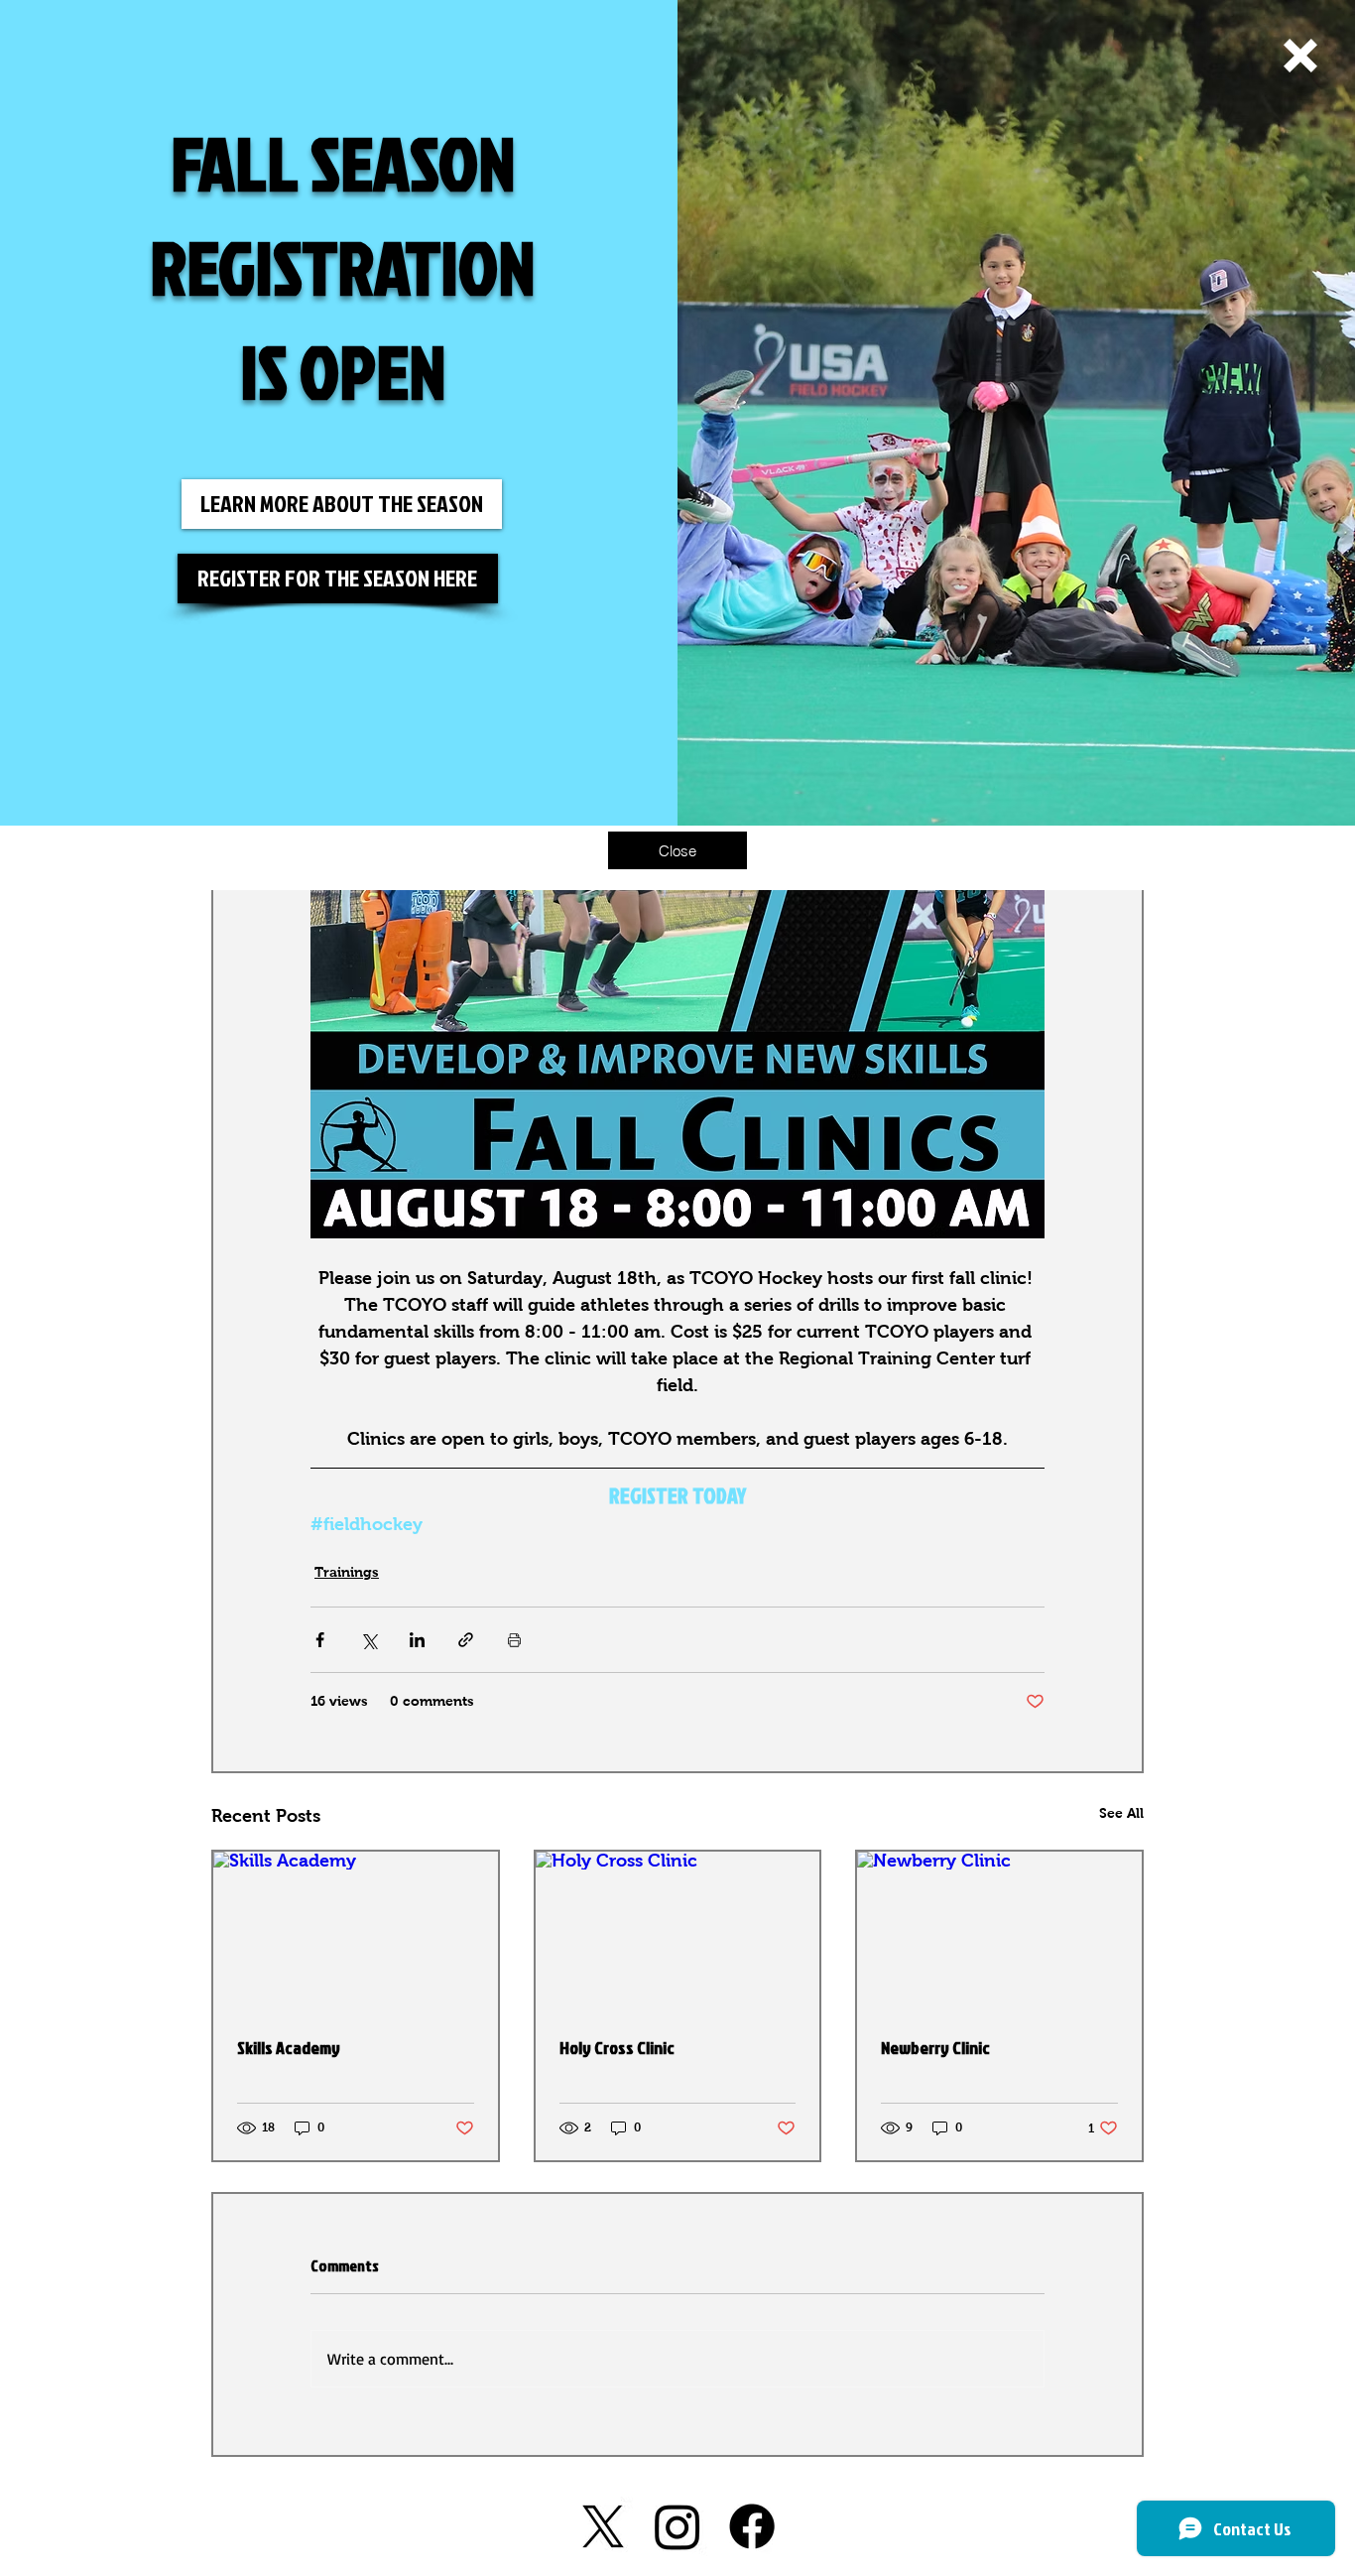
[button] (1300, 56)
